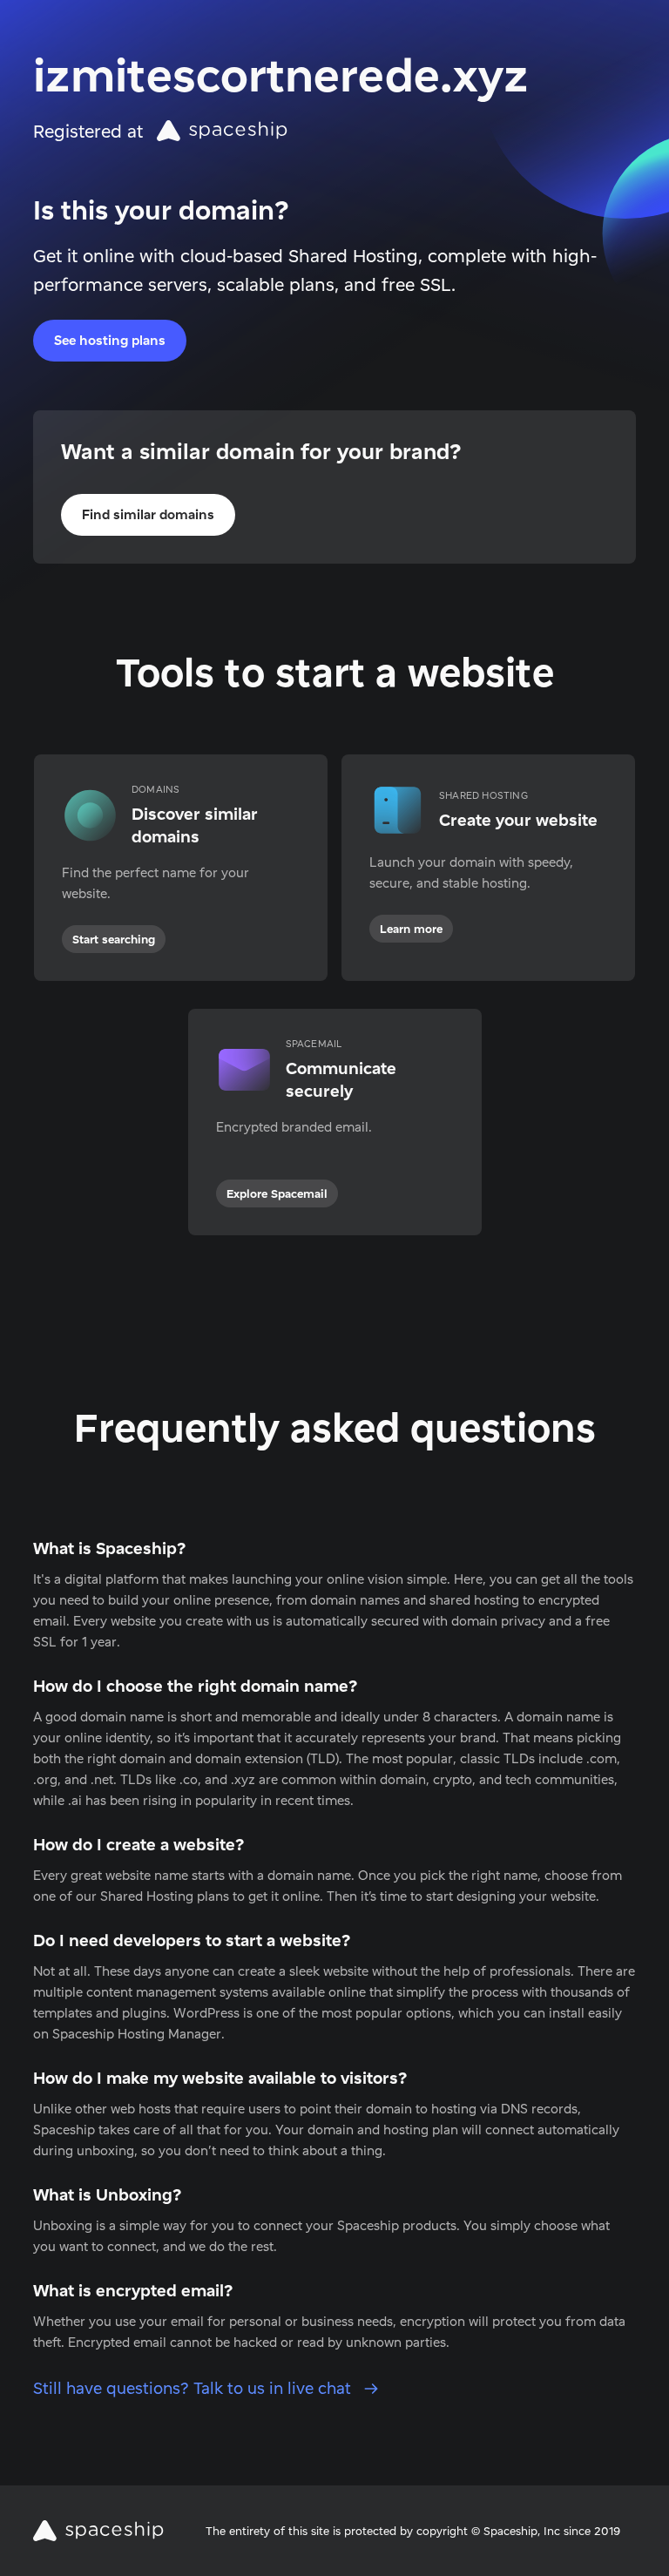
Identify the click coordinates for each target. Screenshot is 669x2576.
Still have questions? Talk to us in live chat (194, 2388)
